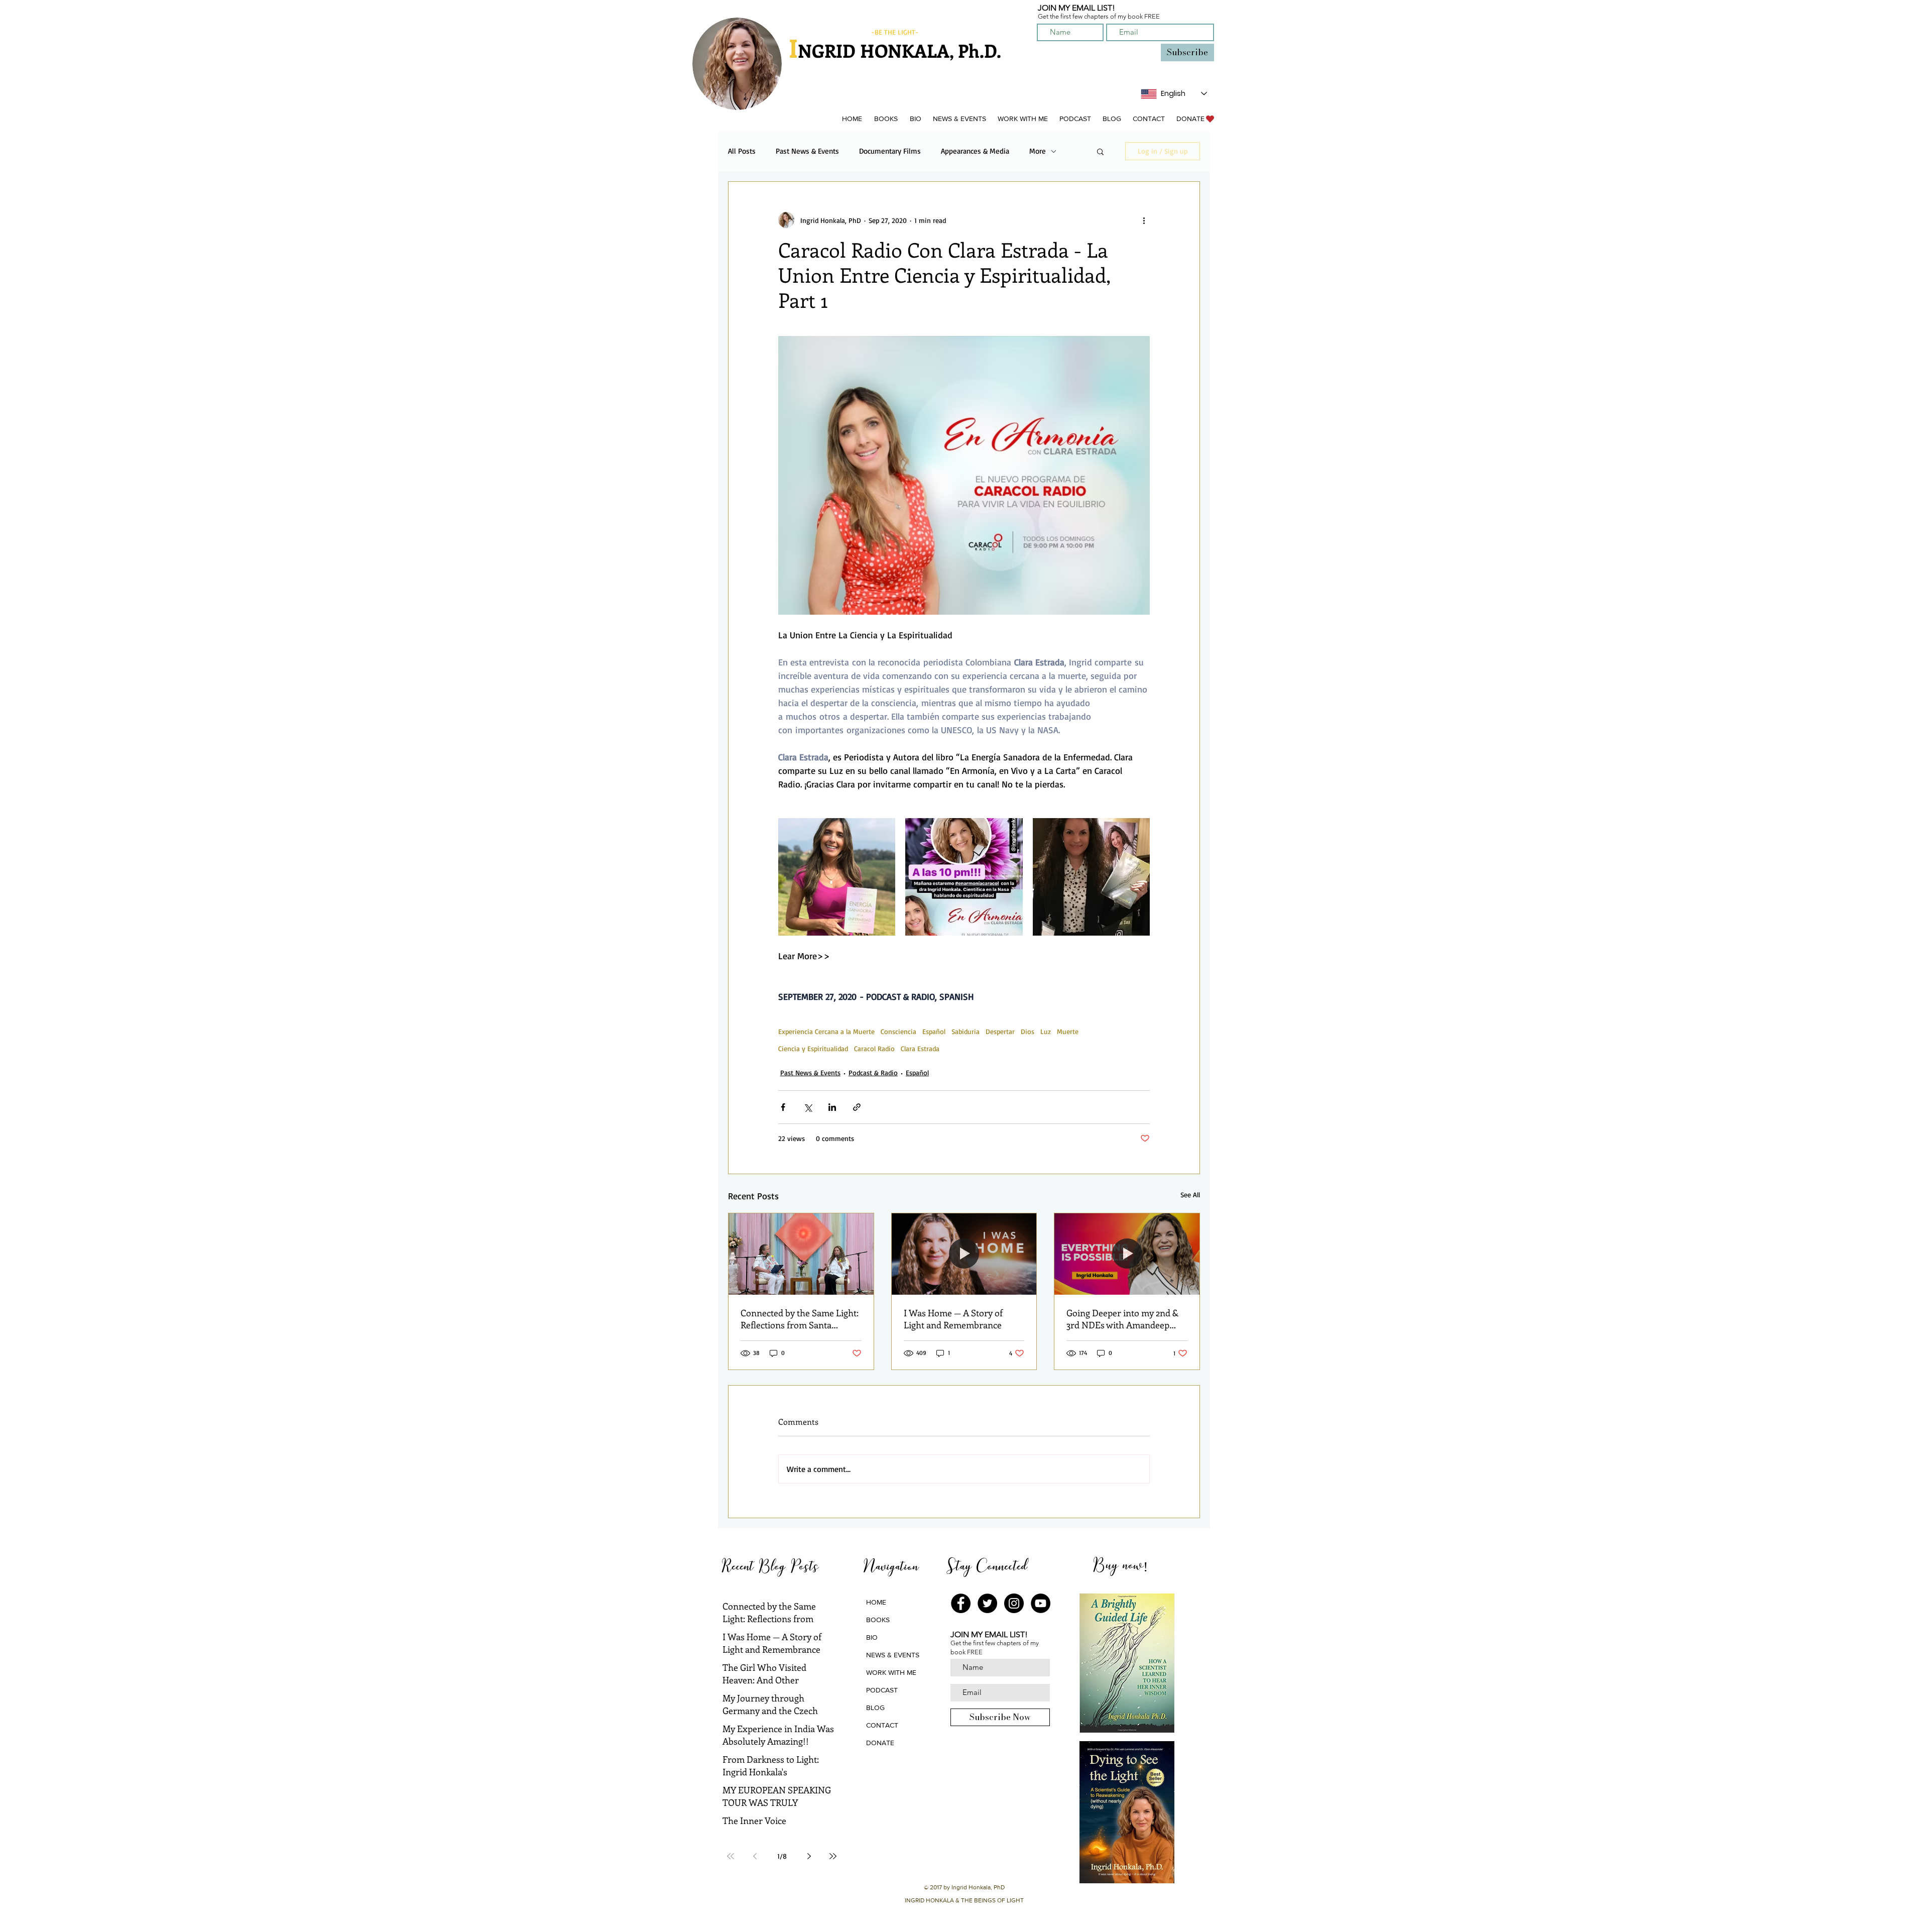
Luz (1046, 1031)
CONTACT (882, 1725)
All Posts (742, 151)
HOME (876, 1602)
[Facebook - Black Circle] (961, 1603)
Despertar (1000, 1031)
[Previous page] (755, 1856)
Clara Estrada (920, 1048)
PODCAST (882, 1690)
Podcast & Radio (873, 1072)
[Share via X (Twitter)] (808, 1107)
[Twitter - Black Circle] (987, 1603)
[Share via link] (857, 1107)
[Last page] (833, 1856)
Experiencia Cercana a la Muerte (826, 1031)
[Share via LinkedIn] (832, 1107)
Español (934, 1031)
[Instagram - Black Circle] (1014, 1603)
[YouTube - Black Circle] (1041, 1603)
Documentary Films (890, 151)
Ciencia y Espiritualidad (813, 1048)
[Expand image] (837, 877)
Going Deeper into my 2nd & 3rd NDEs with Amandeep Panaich (1122, 1319)
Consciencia (898, 1031)
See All (1190, 1195)
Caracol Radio (874, 1048)
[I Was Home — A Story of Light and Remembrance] (964, 1254)
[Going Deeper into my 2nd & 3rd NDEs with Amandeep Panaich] (1127, 1254)
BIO (872, 1637)
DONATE (880, 1743)
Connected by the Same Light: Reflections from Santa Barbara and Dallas (800, 1319)
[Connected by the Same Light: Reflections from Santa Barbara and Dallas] (801, 1254)
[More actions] (1144, 220)
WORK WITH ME (891, 1672)
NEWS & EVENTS (893, 1655)
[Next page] (809, 1856)
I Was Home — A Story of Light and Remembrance (953, 1319)
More (1038, 151)
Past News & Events (807, 151)
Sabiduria (966, 1031)
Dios (1028, 1031)
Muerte (1068, 1031)
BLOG (875, 1708)
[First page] (731, 1856)
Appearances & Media (975, 151)
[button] (885, 119)
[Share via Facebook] (783, 1107)
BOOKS (878, 1620)
